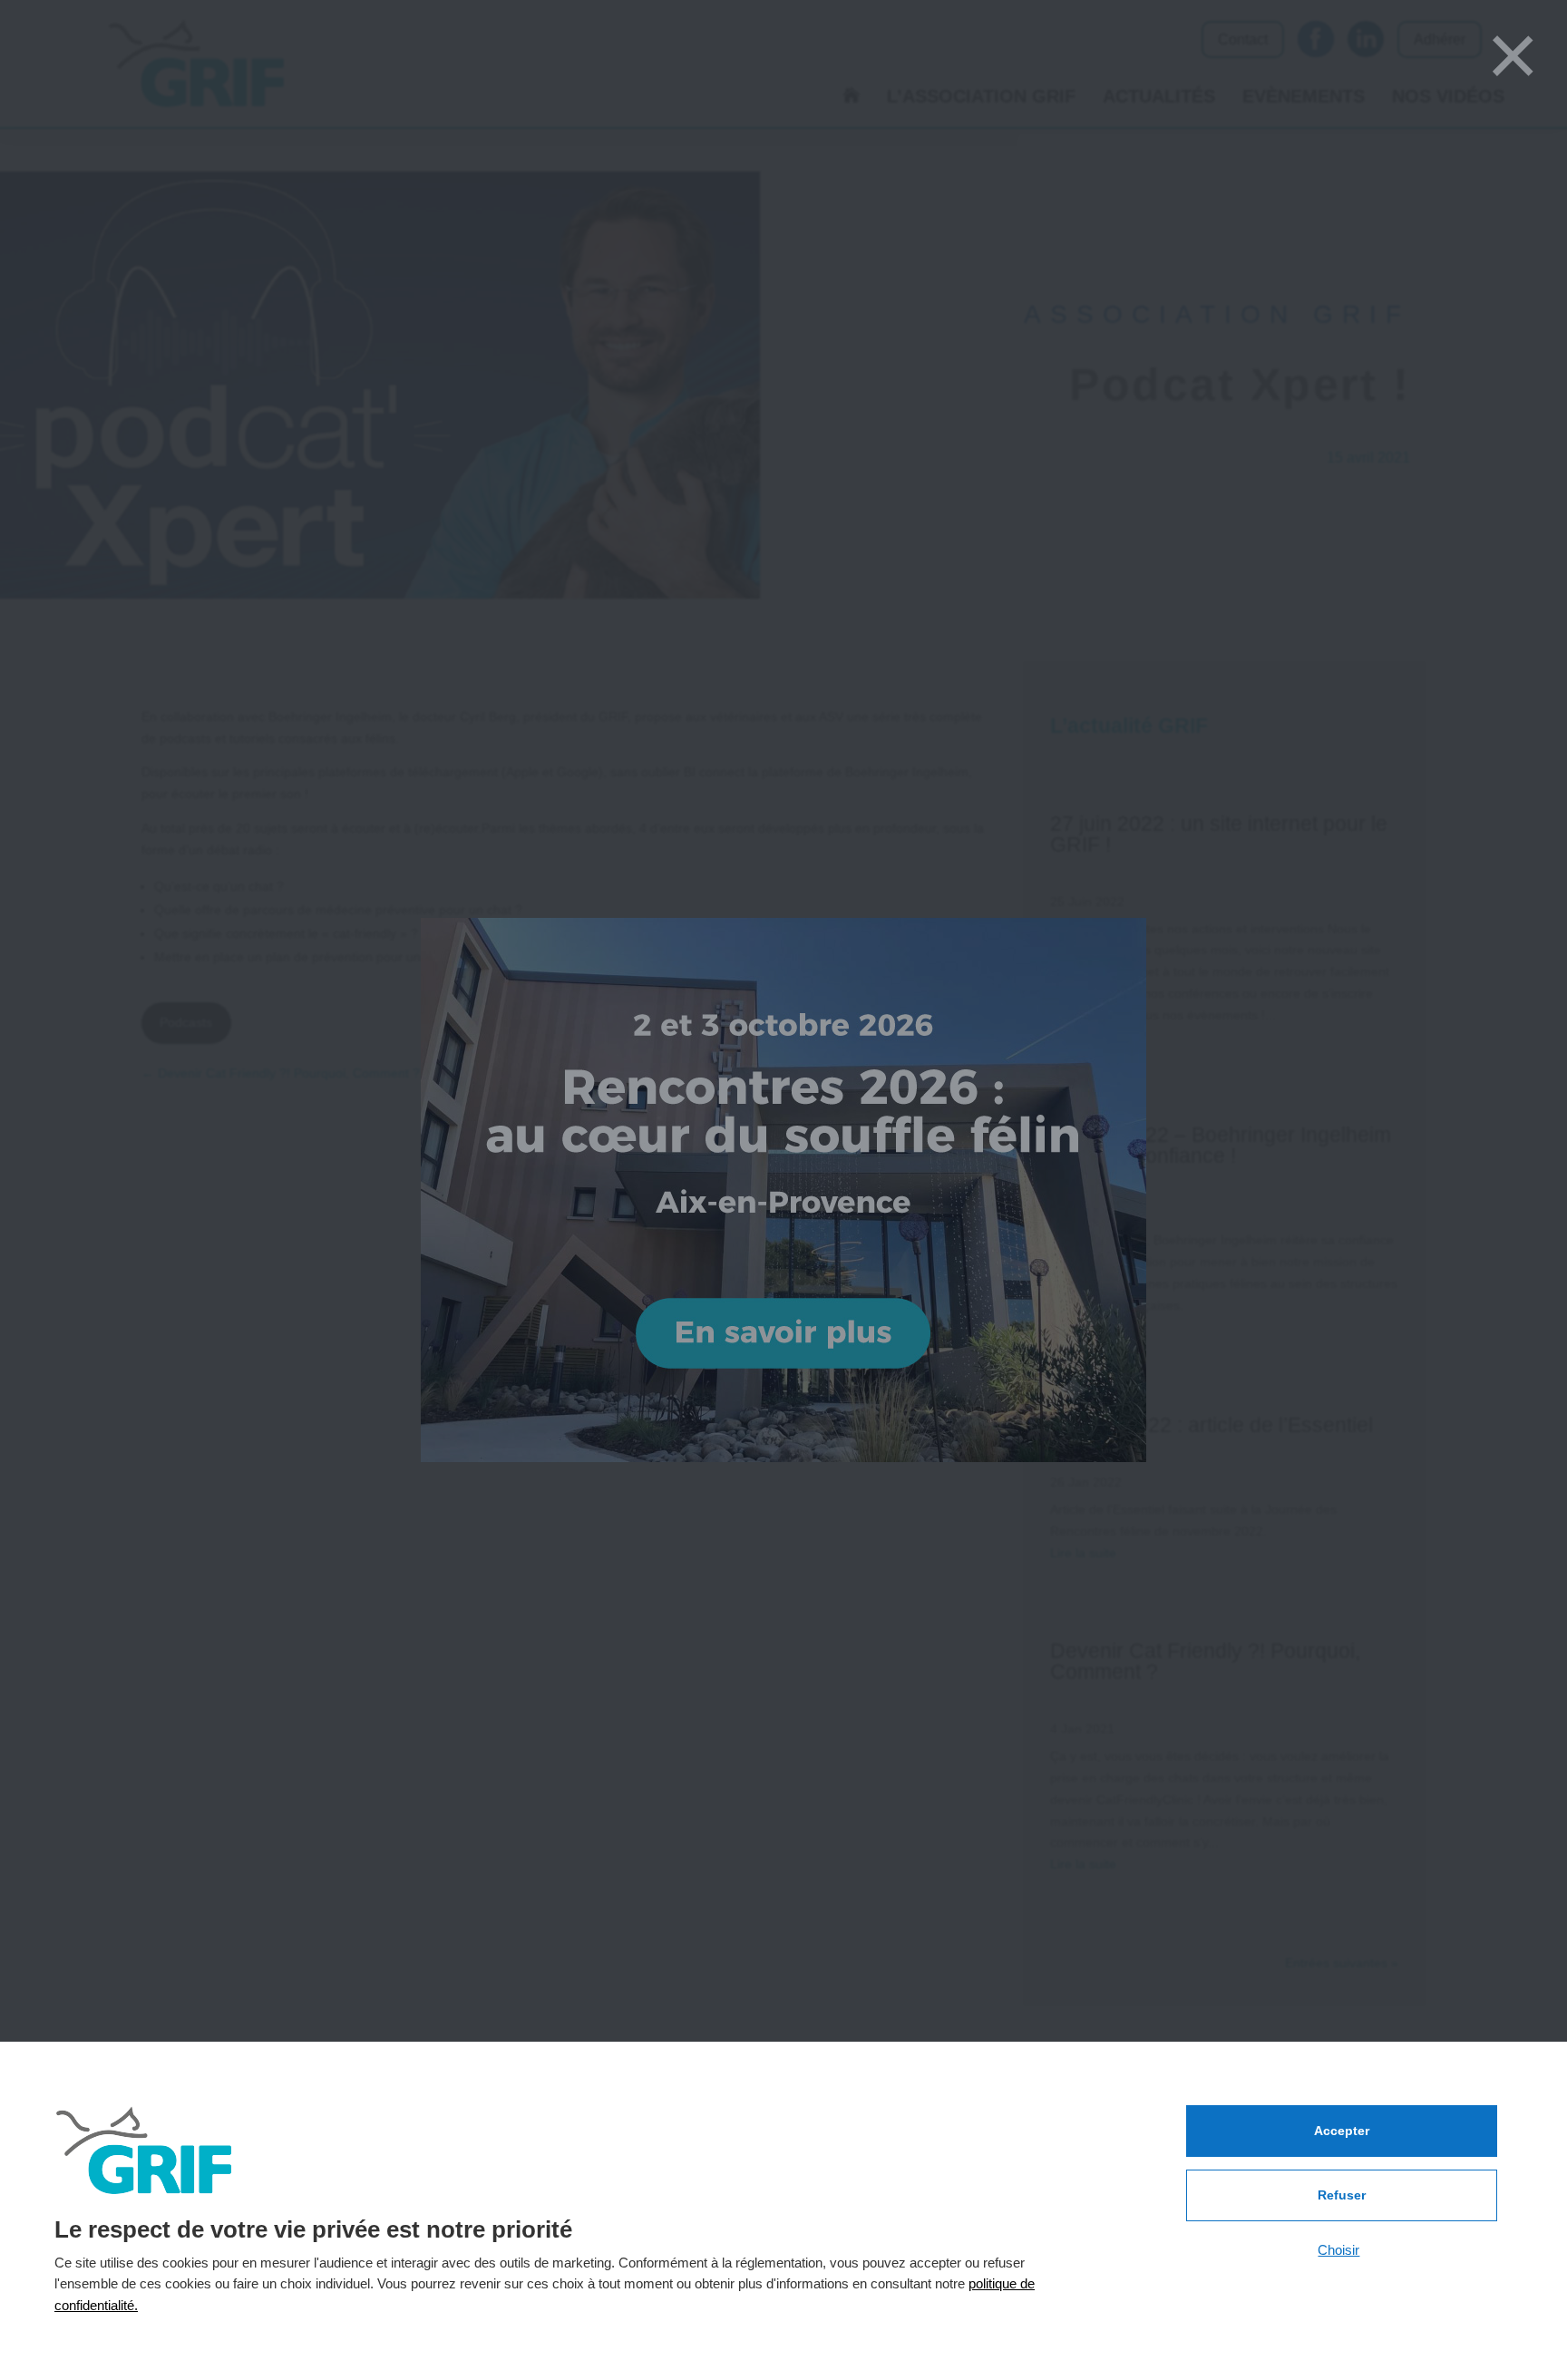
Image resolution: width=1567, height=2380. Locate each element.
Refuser (1342, 2195)
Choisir (1338, 2250)
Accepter (1342, 2131)
